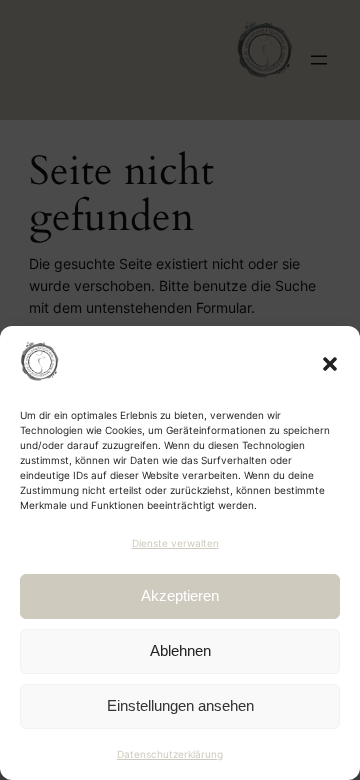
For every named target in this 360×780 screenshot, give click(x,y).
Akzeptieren (180, 595)
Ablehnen (180, 650)
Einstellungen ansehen (180, 705)
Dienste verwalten (175, 543)
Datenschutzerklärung (170, 754)
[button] (330, 364)
